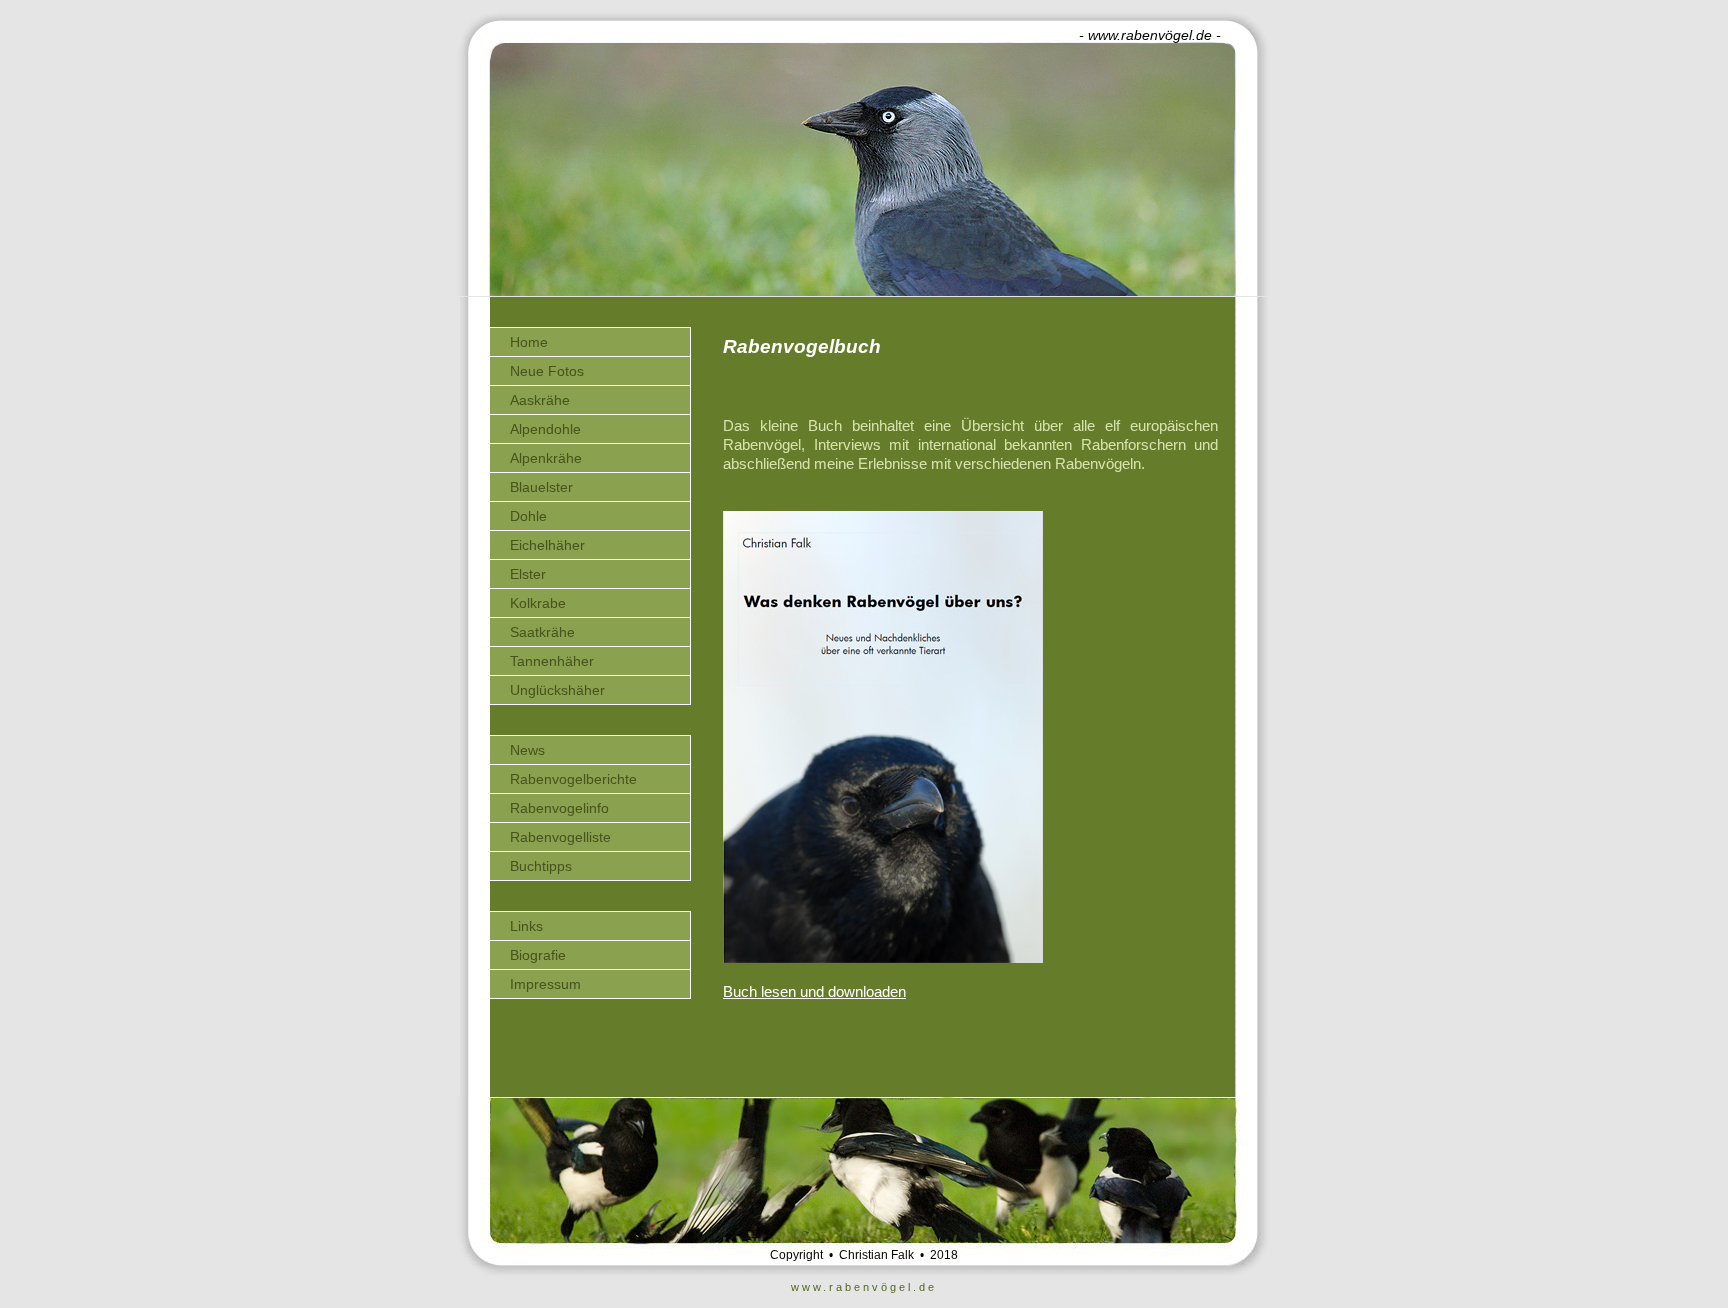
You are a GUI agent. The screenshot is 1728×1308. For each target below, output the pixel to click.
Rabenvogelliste (560, 837)
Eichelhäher (547, 545)
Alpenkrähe (546, 458)
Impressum (545, 984)
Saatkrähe (542, 632)
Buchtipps (541, 866)
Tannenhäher (552, 661)
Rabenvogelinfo (559, 808)
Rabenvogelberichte (573, 779)
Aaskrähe (540, 400)
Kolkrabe (538, 603)
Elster (528, 574)
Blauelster (541, 487)
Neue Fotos (547, 371)
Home (529, 342)
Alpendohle (545, 429)
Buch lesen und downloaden (814, 991)
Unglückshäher (557, 690)
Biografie (538, 955)
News (527, 750)
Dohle (528, 516)
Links (526, 926)
